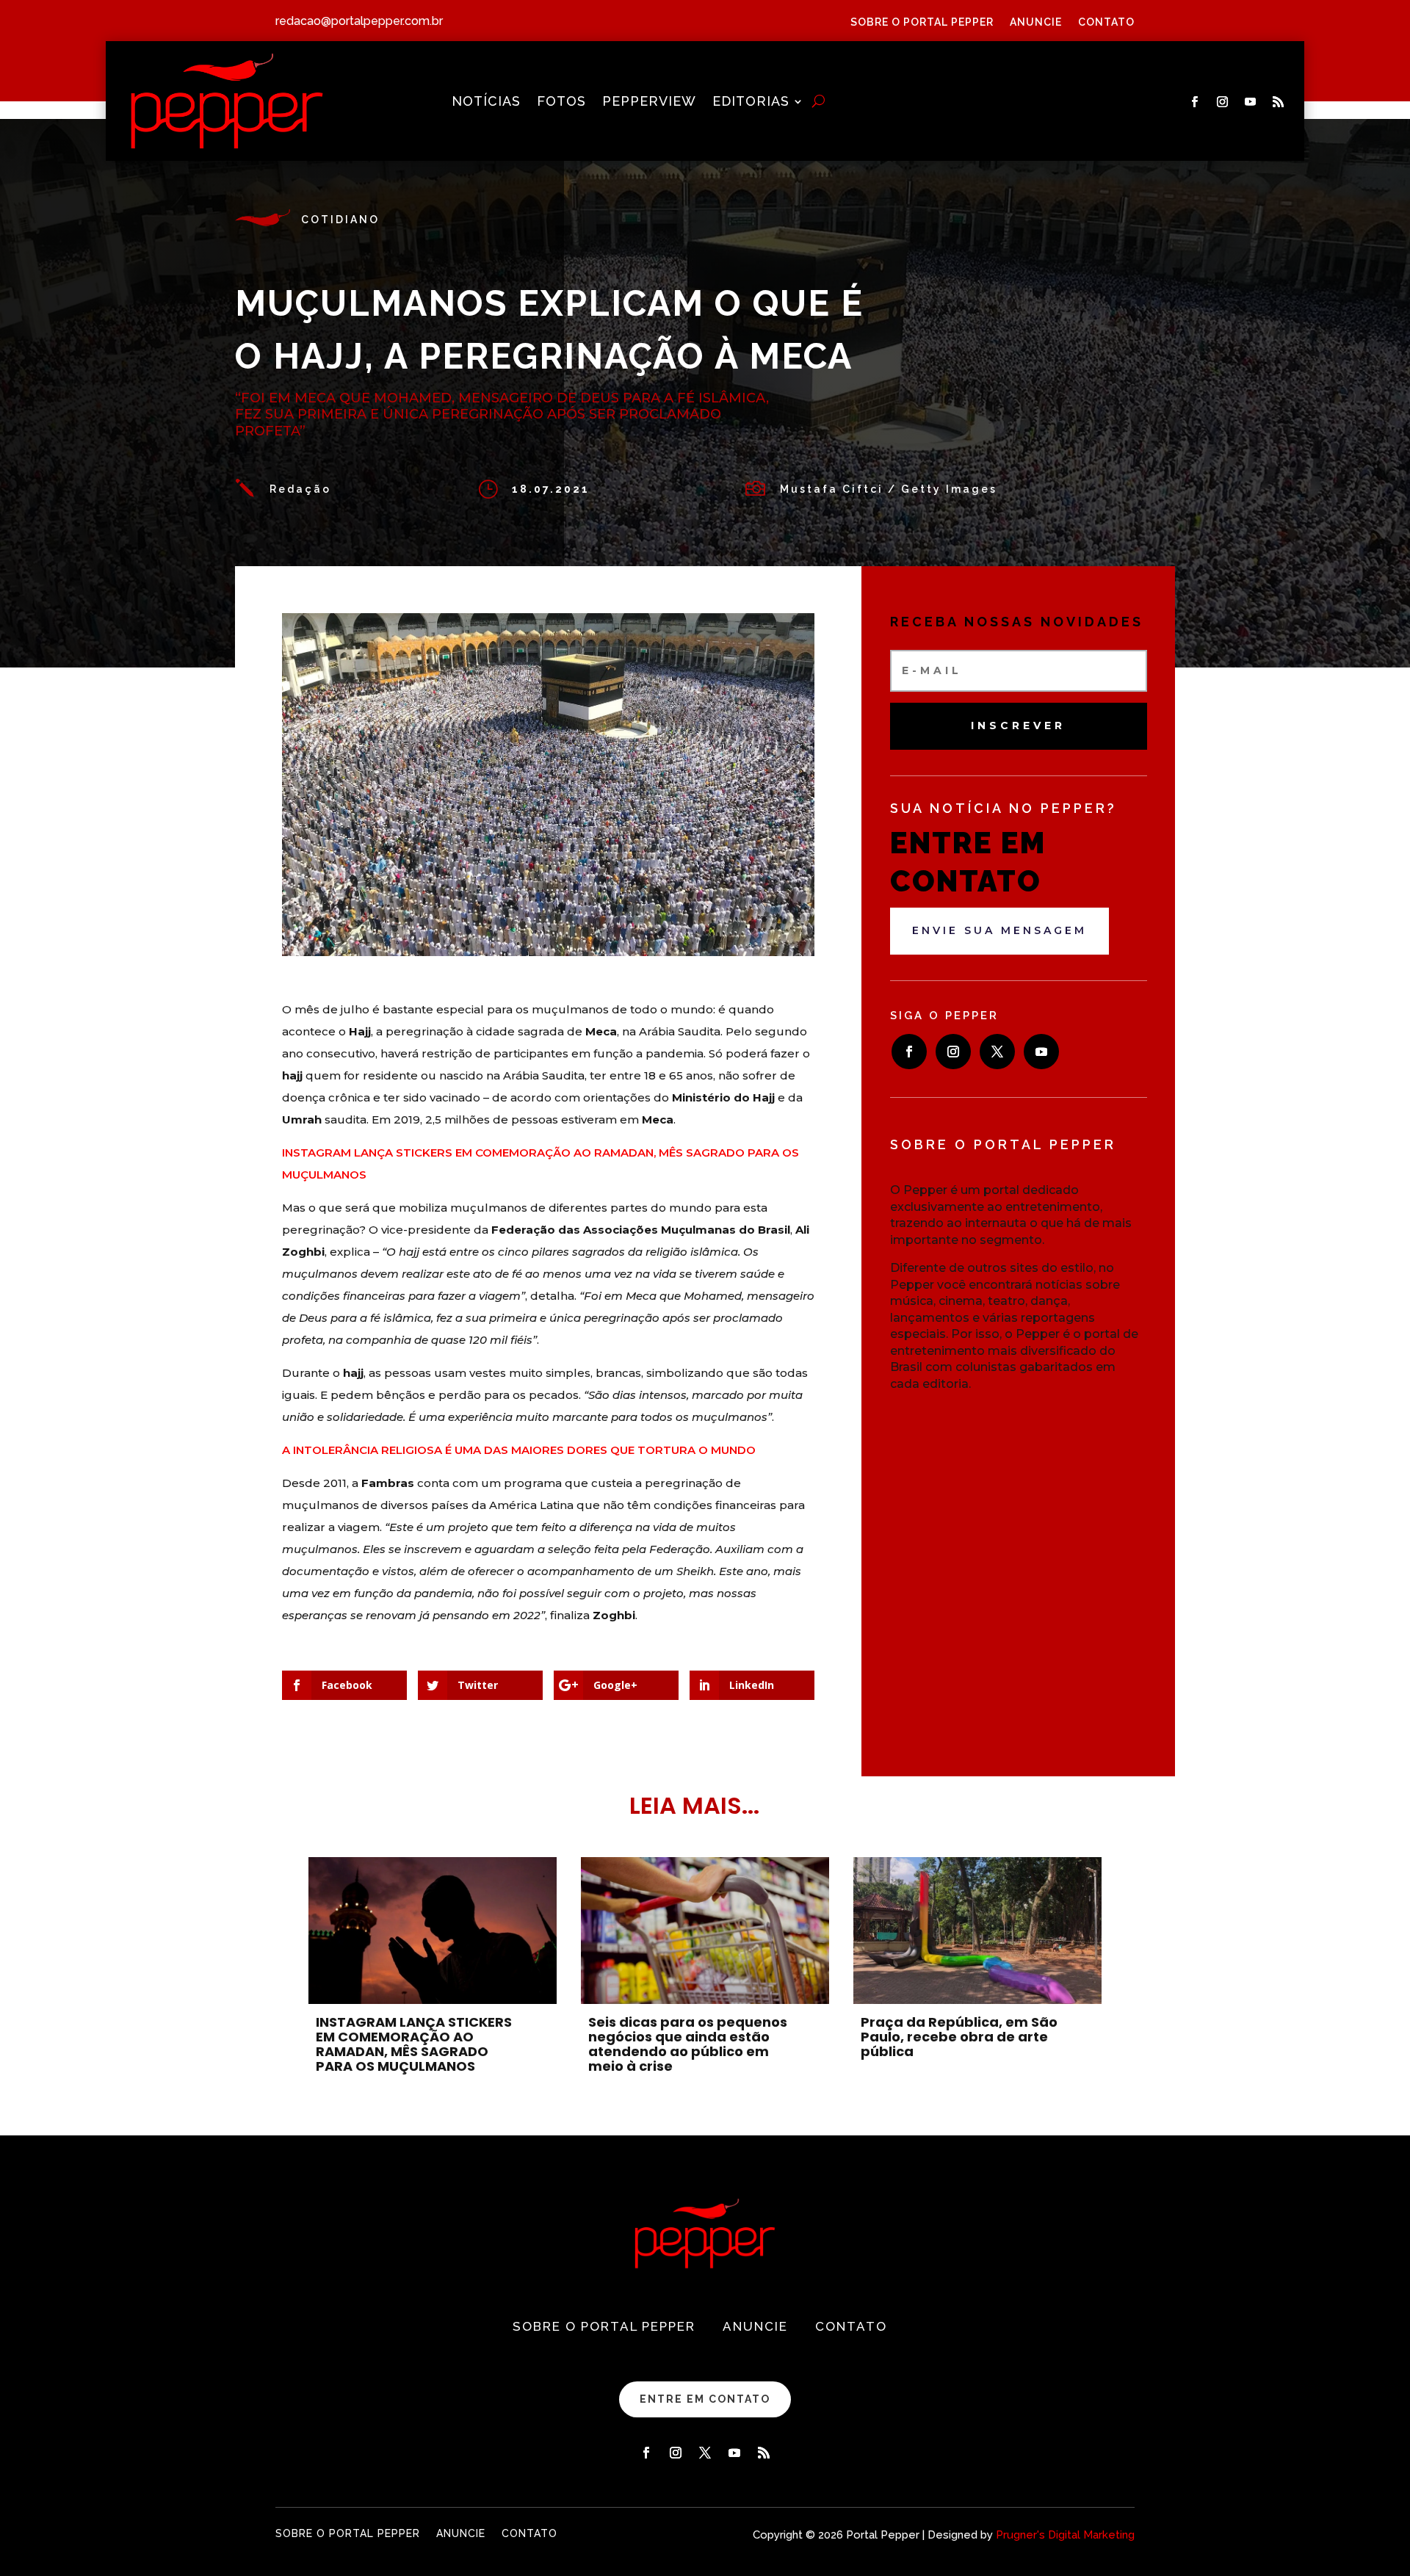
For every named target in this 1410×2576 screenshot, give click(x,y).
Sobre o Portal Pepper (922, 22)
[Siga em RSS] (1279, 102)
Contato (1106, 22)
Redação (300, 489)
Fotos (561, 102)
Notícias (486, 102)
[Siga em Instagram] (1223, 102)
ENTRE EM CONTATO (705, 2399)
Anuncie (1036, 22)
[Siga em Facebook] (1195, 102)
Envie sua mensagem (999, 930)
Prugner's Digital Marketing (1065, 2535)
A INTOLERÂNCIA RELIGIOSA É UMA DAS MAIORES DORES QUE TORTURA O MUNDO (519, 1450)
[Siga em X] (997, 1052)
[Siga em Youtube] (1251, 102)
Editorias (751, 102)
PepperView (649, 102)
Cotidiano (340, 220)
